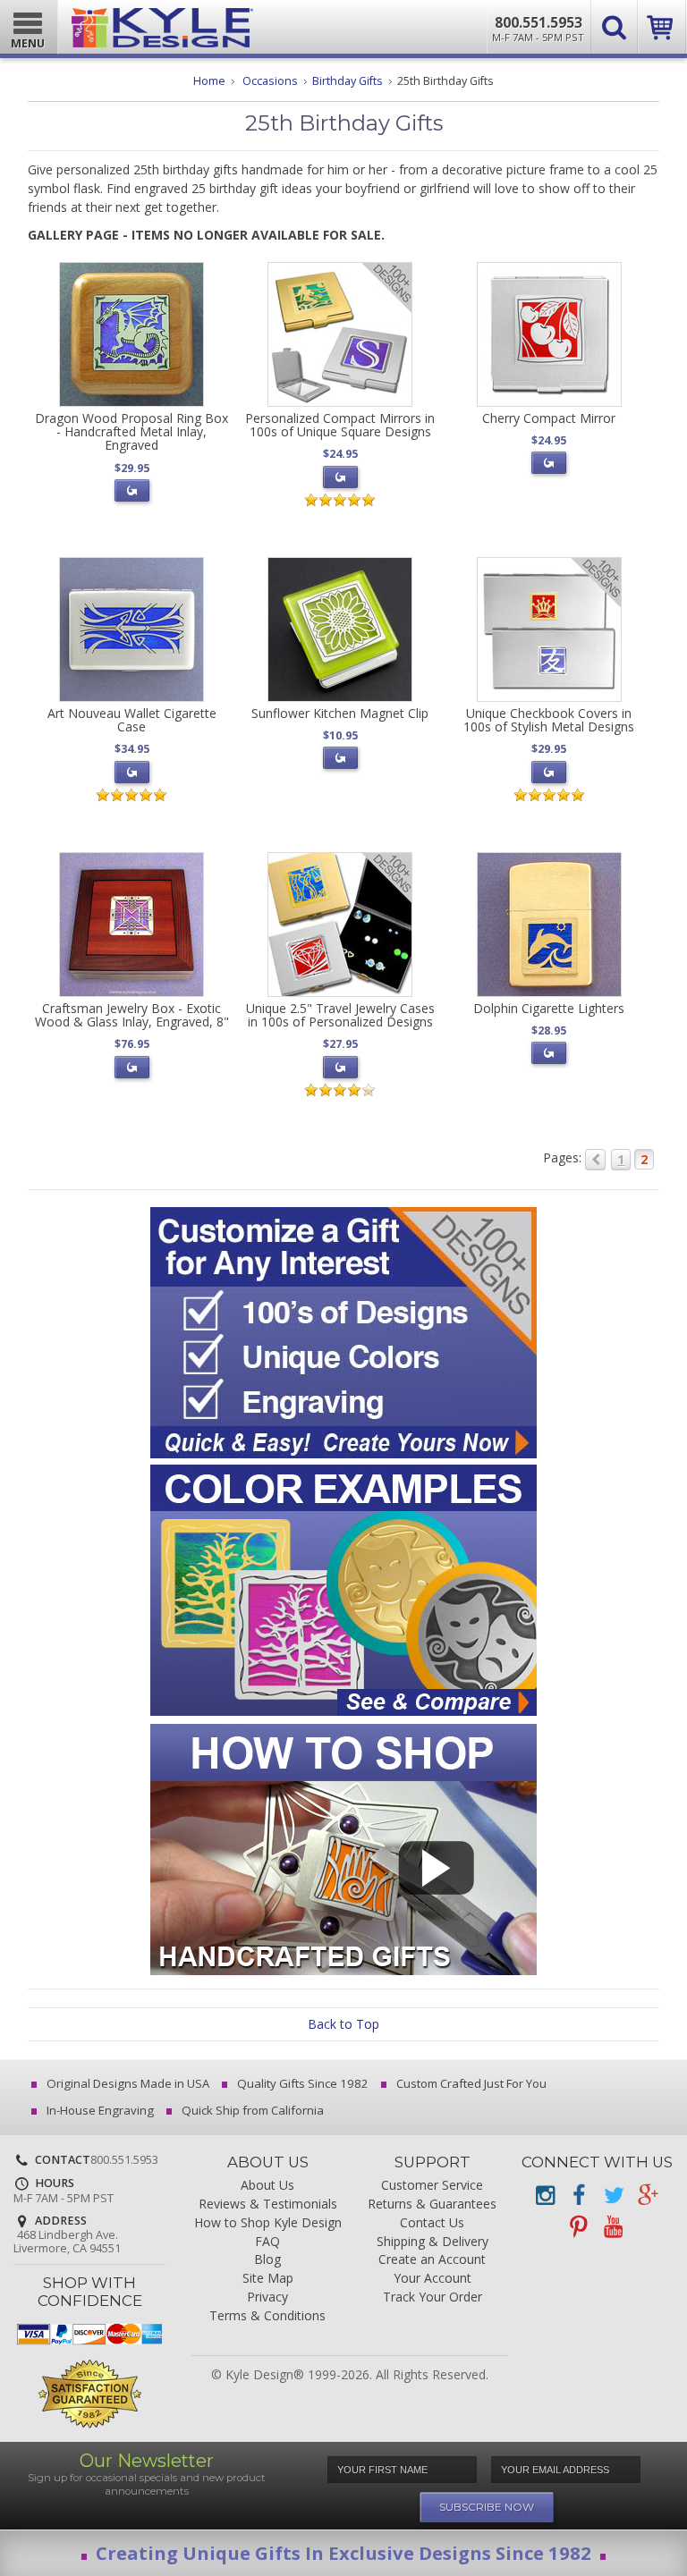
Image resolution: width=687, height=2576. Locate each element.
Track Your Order (433, 2297)
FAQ (267, 2242)
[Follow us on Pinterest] (579, 2227)
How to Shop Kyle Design (268, 2223)
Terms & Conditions (267, 2316)
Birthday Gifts (348, 81)
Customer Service (432, 2186)
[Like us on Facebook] (579, 2196)
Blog (267, 2260)
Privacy (267, 2297)
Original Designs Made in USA (127, 2083)
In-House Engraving (99, 2110)
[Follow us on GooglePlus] (647, 2196)
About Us (267, 2186)
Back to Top (343, 2024)
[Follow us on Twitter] (613, 2196)
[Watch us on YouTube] (613, 2227)
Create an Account (432, 2260)
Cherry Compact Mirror (549, 418)
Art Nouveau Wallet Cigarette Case (132, 720)
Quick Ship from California (251, 2110)
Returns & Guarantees (432, 2204)
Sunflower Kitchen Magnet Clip (340, 713)
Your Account (433, 2279)
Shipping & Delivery (433, 2242)
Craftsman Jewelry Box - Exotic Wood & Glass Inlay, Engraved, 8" (132, 1015)
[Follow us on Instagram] (545, 2196)
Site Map (268, 2279)
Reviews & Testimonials (268, 2204)
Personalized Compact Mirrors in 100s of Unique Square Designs (340, 425)
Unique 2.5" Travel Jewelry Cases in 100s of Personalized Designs (340, 1015)
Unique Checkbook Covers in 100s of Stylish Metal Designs (549, 720)
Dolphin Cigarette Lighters (549, 1008)
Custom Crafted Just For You (470, 2083)
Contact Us (432, 2223)
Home (209, 81)
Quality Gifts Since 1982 (301, 2083)
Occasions (270, 81)
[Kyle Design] (162, 24)
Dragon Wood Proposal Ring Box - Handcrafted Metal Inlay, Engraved (131, 432)
